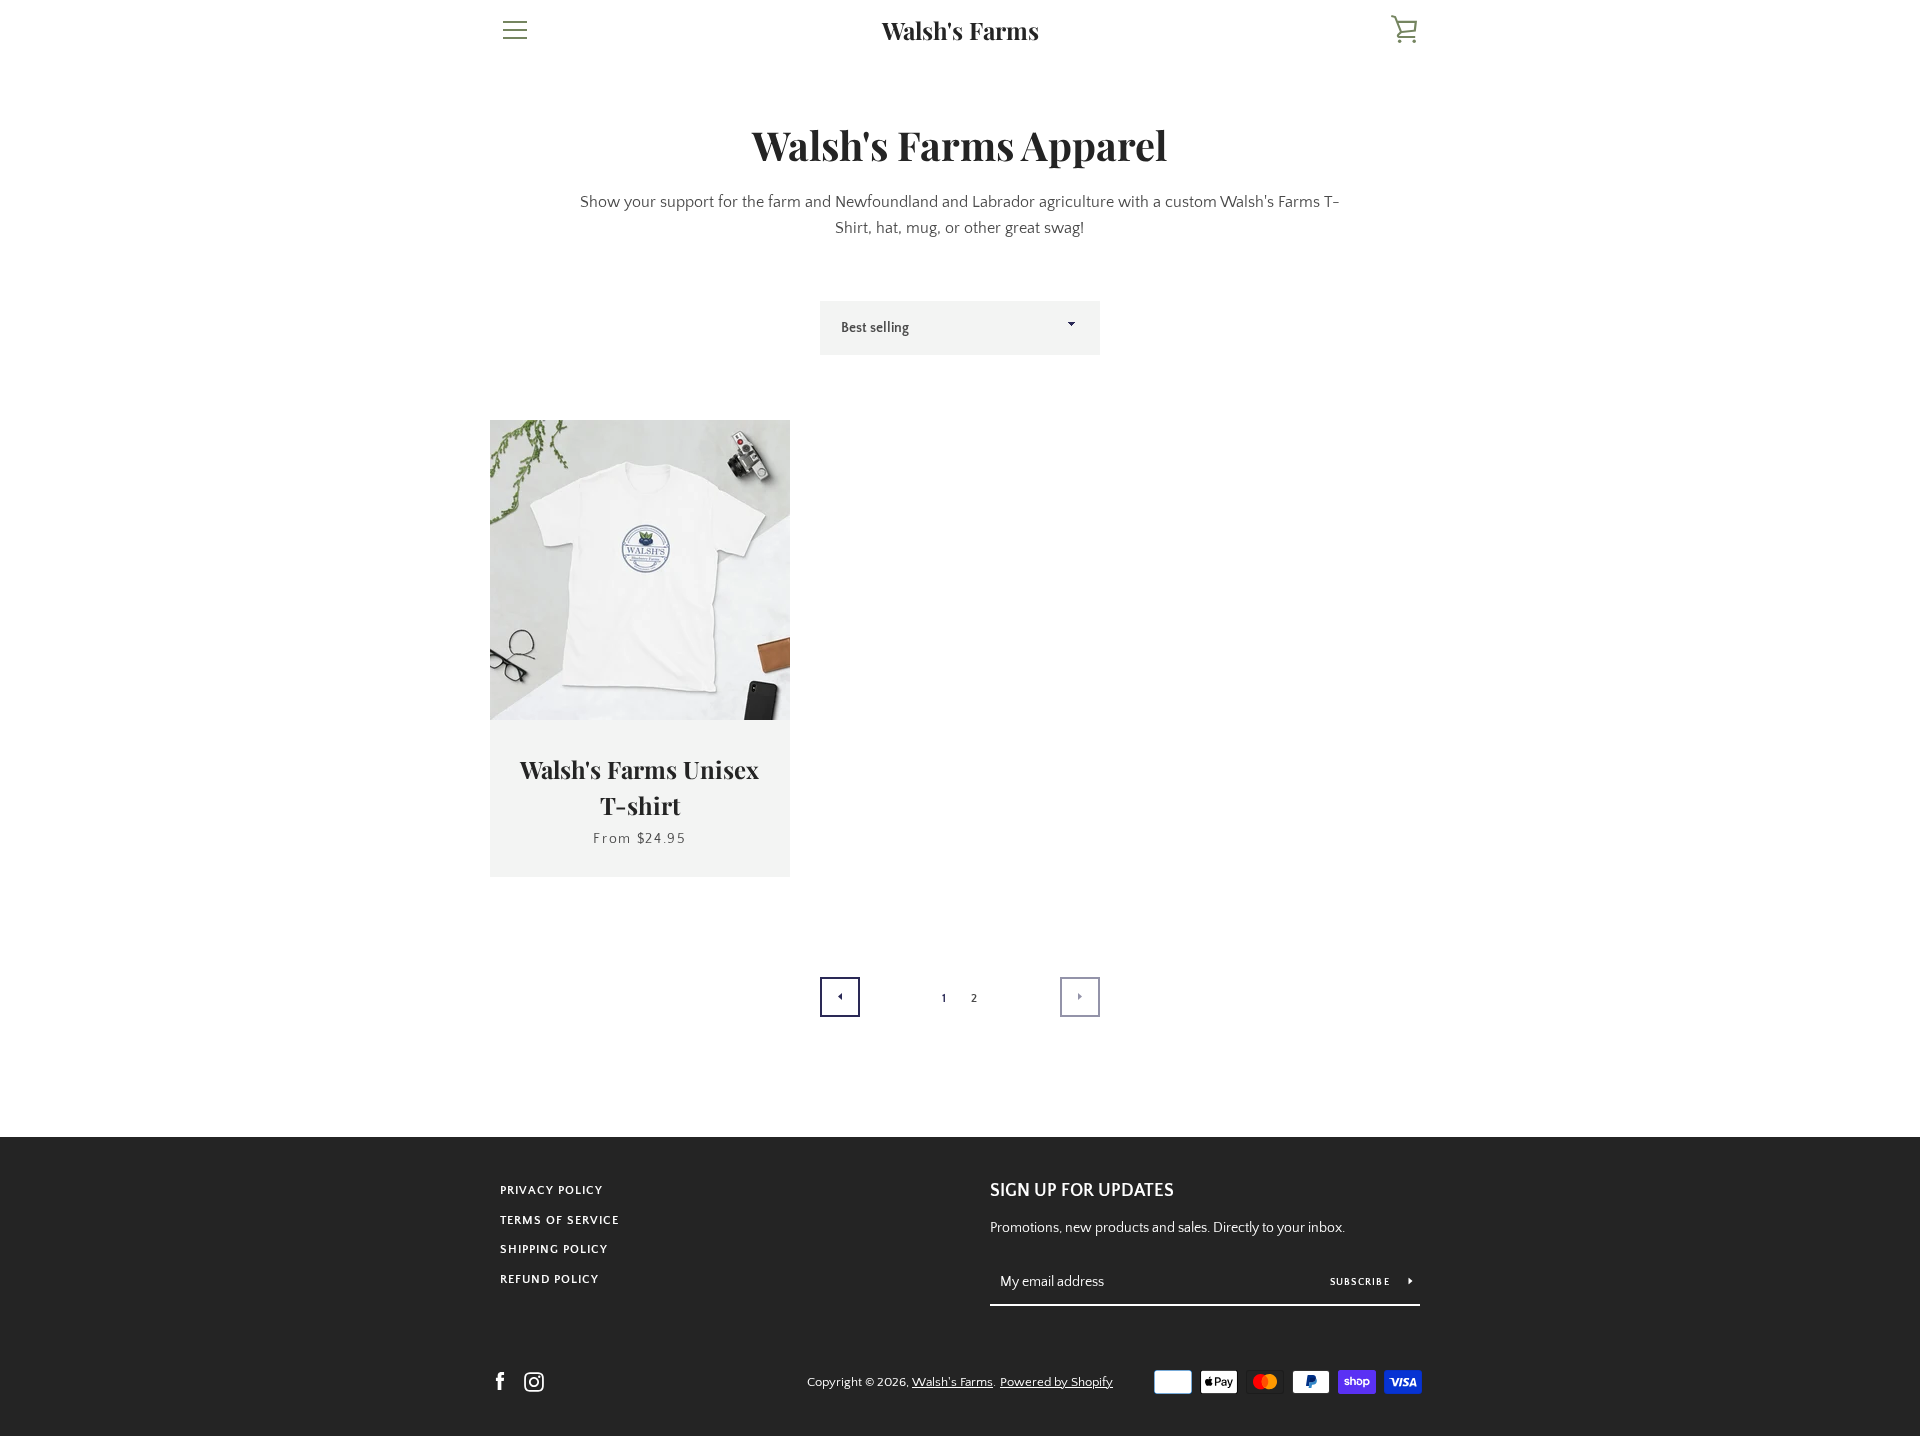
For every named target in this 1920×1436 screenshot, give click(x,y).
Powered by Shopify (1056, 1382)
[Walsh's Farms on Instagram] (534, 1381)
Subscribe (1362, 1282)
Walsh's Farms (960, 30)
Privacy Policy (551, 1190)
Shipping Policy (554, 1249)
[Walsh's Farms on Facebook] (500, 1381)
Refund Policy (549, 1279)
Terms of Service (559, 1220)
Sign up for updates (1082, 1191)
